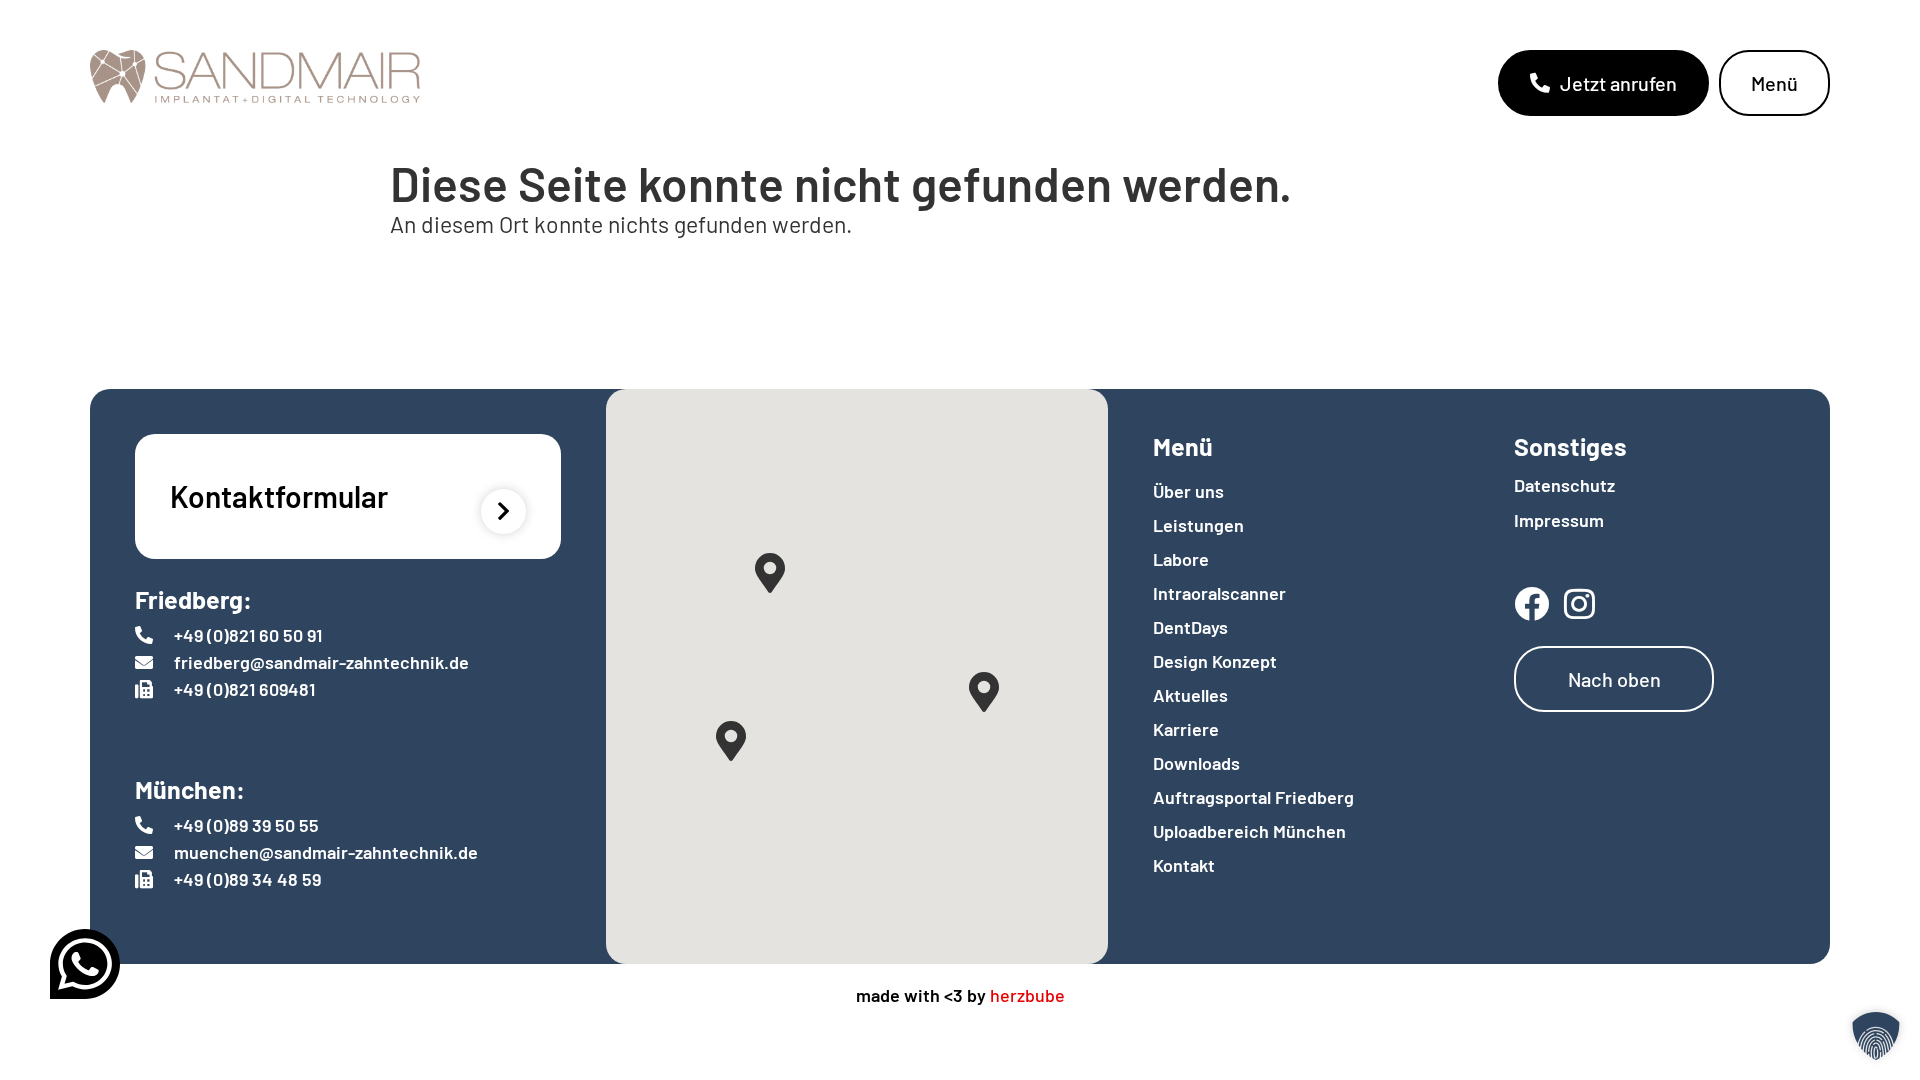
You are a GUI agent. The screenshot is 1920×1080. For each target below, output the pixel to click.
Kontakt (1184, 865)
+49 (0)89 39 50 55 (246, 825)
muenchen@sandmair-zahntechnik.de (326, 852)
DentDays (1190, 627)
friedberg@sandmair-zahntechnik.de (321, 662)
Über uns (1188, 491)
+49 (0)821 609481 (244, 689)
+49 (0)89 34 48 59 (247, 879)
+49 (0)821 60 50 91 (248, 635)
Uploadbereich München (1249, 831)
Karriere (1186, 729)
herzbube (1027, 995)
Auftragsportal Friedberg (1253, 797)
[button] (1876, 1036)
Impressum (1559, 520)
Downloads (1196, 763)
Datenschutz (1564, 485)
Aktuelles (1190, 695)
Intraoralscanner (1219, 593)
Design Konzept (1215, 661)
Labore (1181, 559)
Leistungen (1198, 525)
